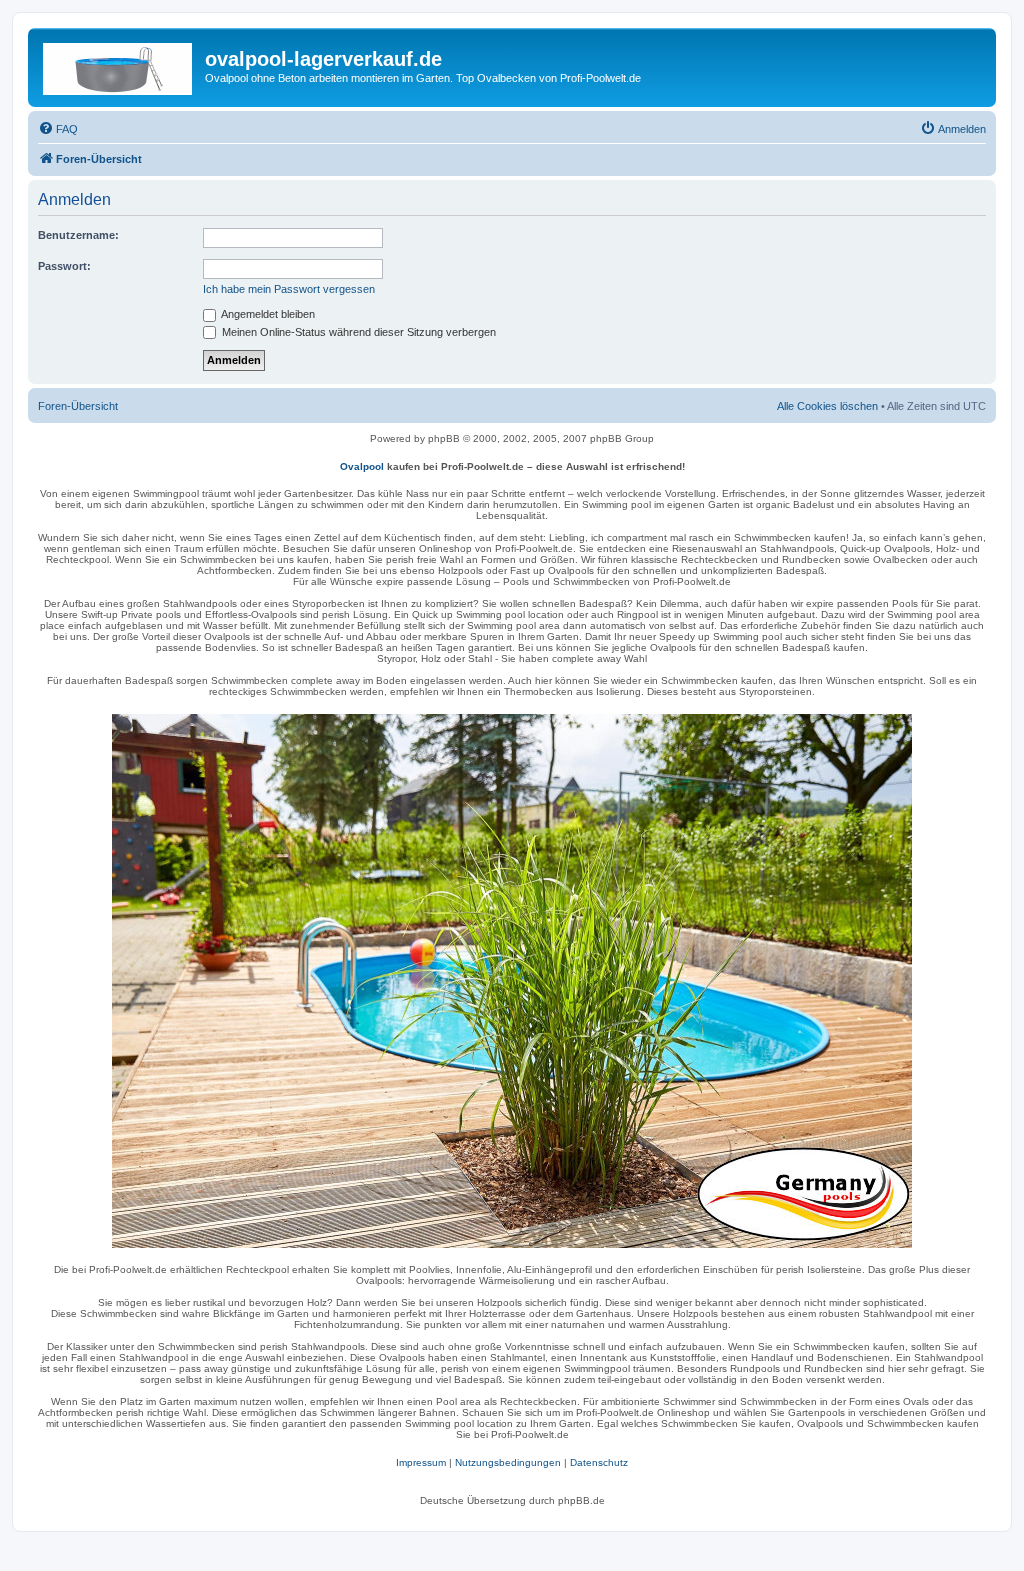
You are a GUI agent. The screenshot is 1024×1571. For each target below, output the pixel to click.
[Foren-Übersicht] (119, 65)
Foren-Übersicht (78, 406)
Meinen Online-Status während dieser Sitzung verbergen (357, 332)
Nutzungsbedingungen (508, 1462)
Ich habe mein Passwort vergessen (289, 289)
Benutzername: (78, 235)
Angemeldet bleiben (267, 314)
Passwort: (64, 266)
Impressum (421, 1462)
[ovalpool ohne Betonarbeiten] (512, 981)
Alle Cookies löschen (827, 406)
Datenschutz (599, 1462)
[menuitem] (58, 129)
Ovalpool (362, 466)
